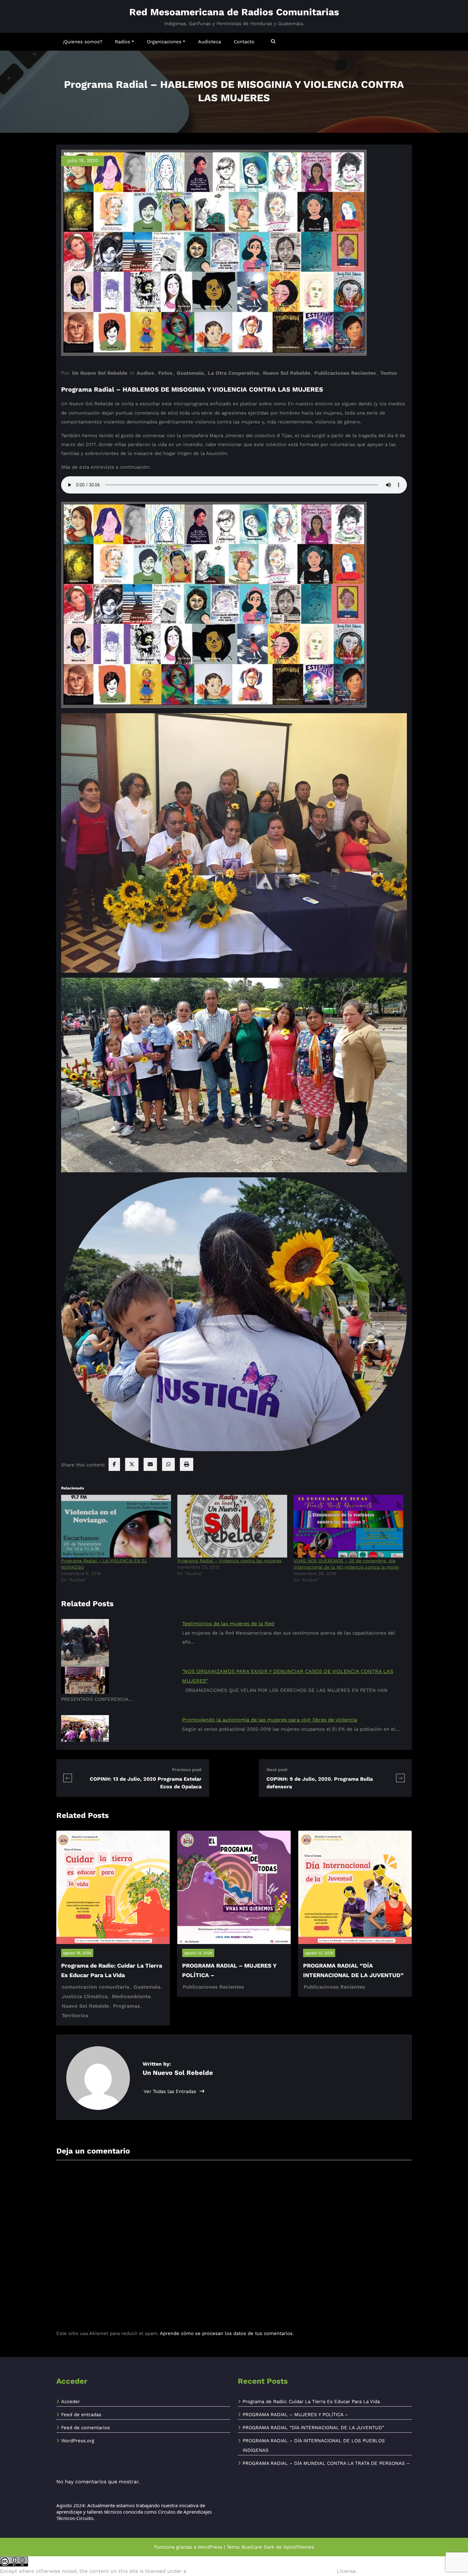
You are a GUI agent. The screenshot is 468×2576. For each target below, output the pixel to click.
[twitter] (132, 1464)
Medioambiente (131, 1996)
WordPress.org (78, 2441)
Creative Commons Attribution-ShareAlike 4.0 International (262, 2571)
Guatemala (190, 373)
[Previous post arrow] (68, 1778)
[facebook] (114, 1464)
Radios (123, 42)
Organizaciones (164, 42)
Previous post (187, 1770)
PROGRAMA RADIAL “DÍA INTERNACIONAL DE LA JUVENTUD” (313, 2428)
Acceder (71, 2402)
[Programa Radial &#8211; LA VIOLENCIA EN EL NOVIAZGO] (116, 1526)
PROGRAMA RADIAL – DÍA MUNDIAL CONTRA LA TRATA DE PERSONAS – (326, 2463)
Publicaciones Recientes (345, 373)
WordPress (210, 2547)
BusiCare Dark (258, 2547)
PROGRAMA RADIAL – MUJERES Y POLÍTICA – (295, 2415)
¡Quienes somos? (82, 42)
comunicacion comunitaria (96, 1987)
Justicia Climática (85, 1996)
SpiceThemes (299, 2547)
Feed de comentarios (85, 2428)
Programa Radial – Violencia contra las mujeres (229, 1561)
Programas (127, 2006)
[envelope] (150, 1464)
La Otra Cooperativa (233, 373)
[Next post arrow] (400, 1778)
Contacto (244, 42)
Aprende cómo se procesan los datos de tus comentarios (226, 2333)
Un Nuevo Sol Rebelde (100, 373)
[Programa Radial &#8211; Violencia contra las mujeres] (232, 1526)
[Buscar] (274, 42)
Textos (389, 373)
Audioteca (209, 42)
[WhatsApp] (168, 1464)
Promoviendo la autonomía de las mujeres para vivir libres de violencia (270, 1720)
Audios (145, 373)
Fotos (165, 373)
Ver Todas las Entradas (171, 2091)
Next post (277, 1770)
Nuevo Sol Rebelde (287, 373)
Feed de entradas (81, 2415)
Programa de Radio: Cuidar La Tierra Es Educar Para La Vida (311, 2402)
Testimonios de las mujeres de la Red (228, 1624)
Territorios (75, 2015)
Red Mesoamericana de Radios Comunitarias (234, 12)
